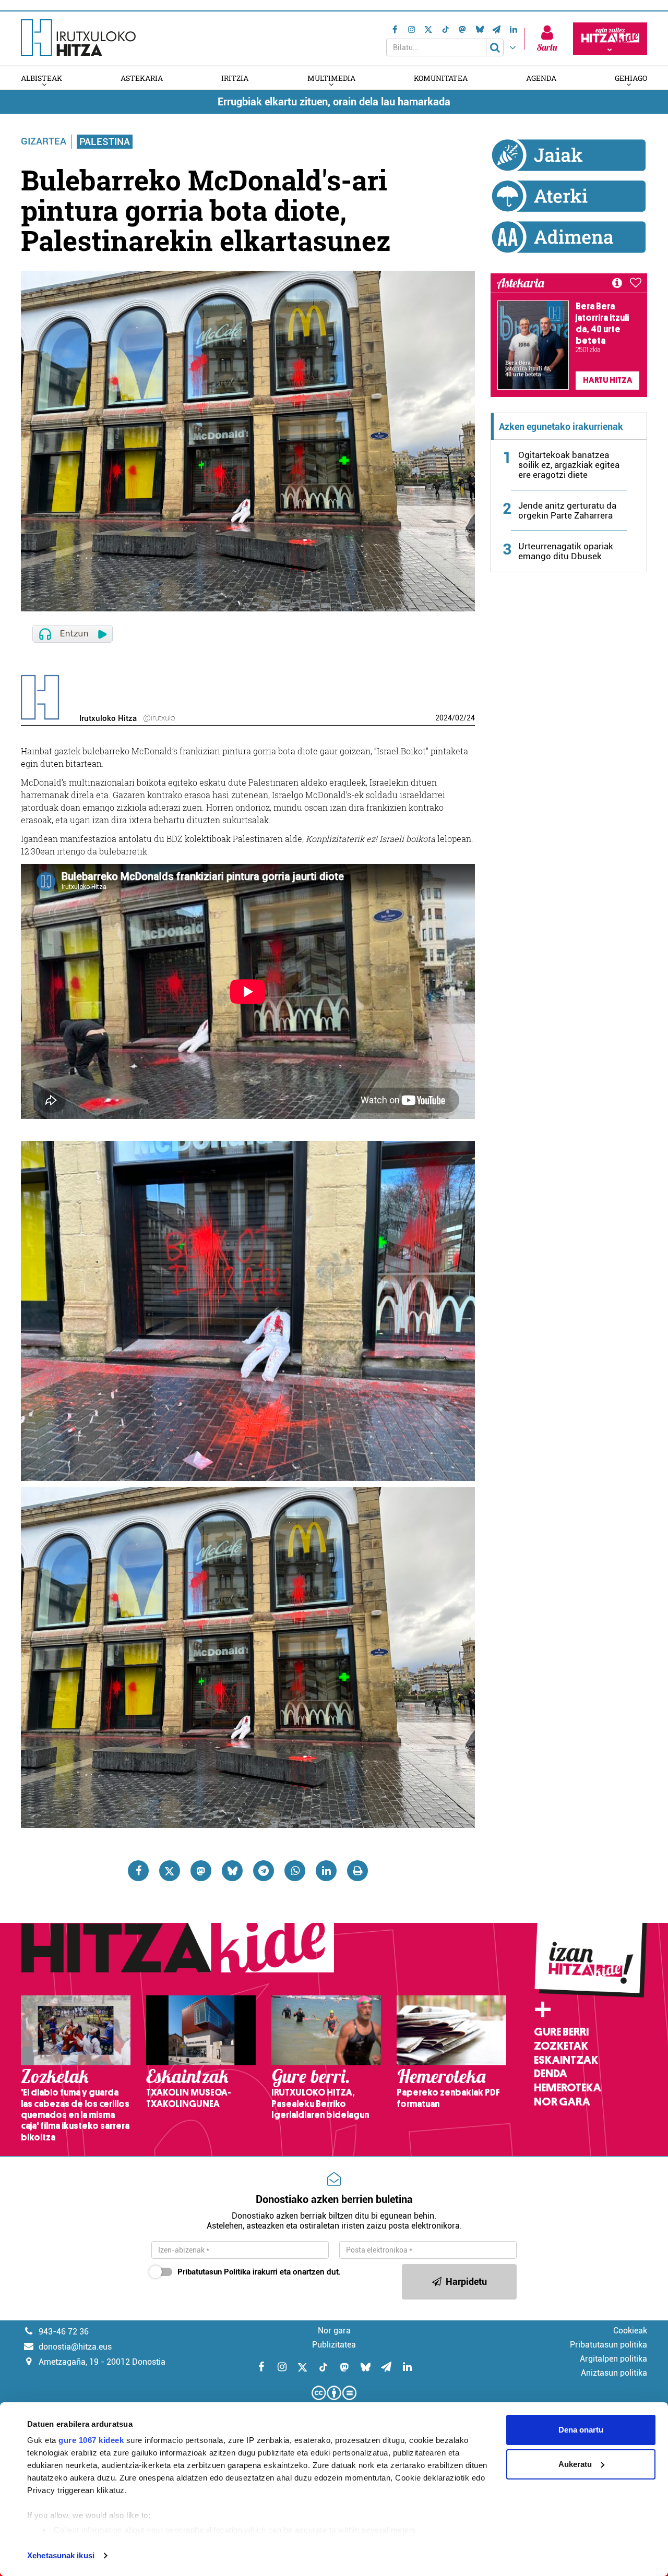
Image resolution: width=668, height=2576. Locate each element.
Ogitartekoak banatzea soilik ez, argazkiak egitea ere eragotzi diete (569, 465)
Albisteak (41, 78)
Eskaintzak (566, 2060)
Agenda (541, 78)
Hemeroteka (568, 2088)
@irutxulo (159, 718)
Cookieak (630, 2331)
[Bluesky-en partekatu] (232, 1871)
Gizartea (44, 141)
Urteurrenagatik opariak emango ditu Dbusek (566, 551)
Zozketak (561, 2046)
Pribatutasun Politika (214, 2272)
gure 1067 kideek (91, 2440)
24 (471, 718)
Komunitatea (441, 78)
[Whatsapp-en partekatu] (295, 1871)
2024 (444, 718)
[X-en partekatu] (170, 1871)
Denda (551, 2074)
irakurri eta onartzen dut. (259, 2272)
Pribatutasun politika (609, 2345)
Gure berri (561, 2032)
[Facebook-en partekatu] (138, 1871)
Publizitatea (334, 2345)
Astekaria (142, 78)
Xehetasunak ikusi (61, 2555)
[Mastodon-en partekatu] (201, 1871)
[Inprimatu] (357, 1871)
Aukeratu (575, 2464)
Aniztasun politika (614, 2373)
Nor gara (562, 2102)
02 (459, 718)
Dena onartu (581, 2430)
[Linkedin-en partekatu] (326, 1871)
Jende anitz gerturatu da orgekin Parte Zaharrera (567, 510)
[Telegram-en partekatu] (264, 1871)
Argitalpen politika (613, 2359)
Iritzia (235, 78)
